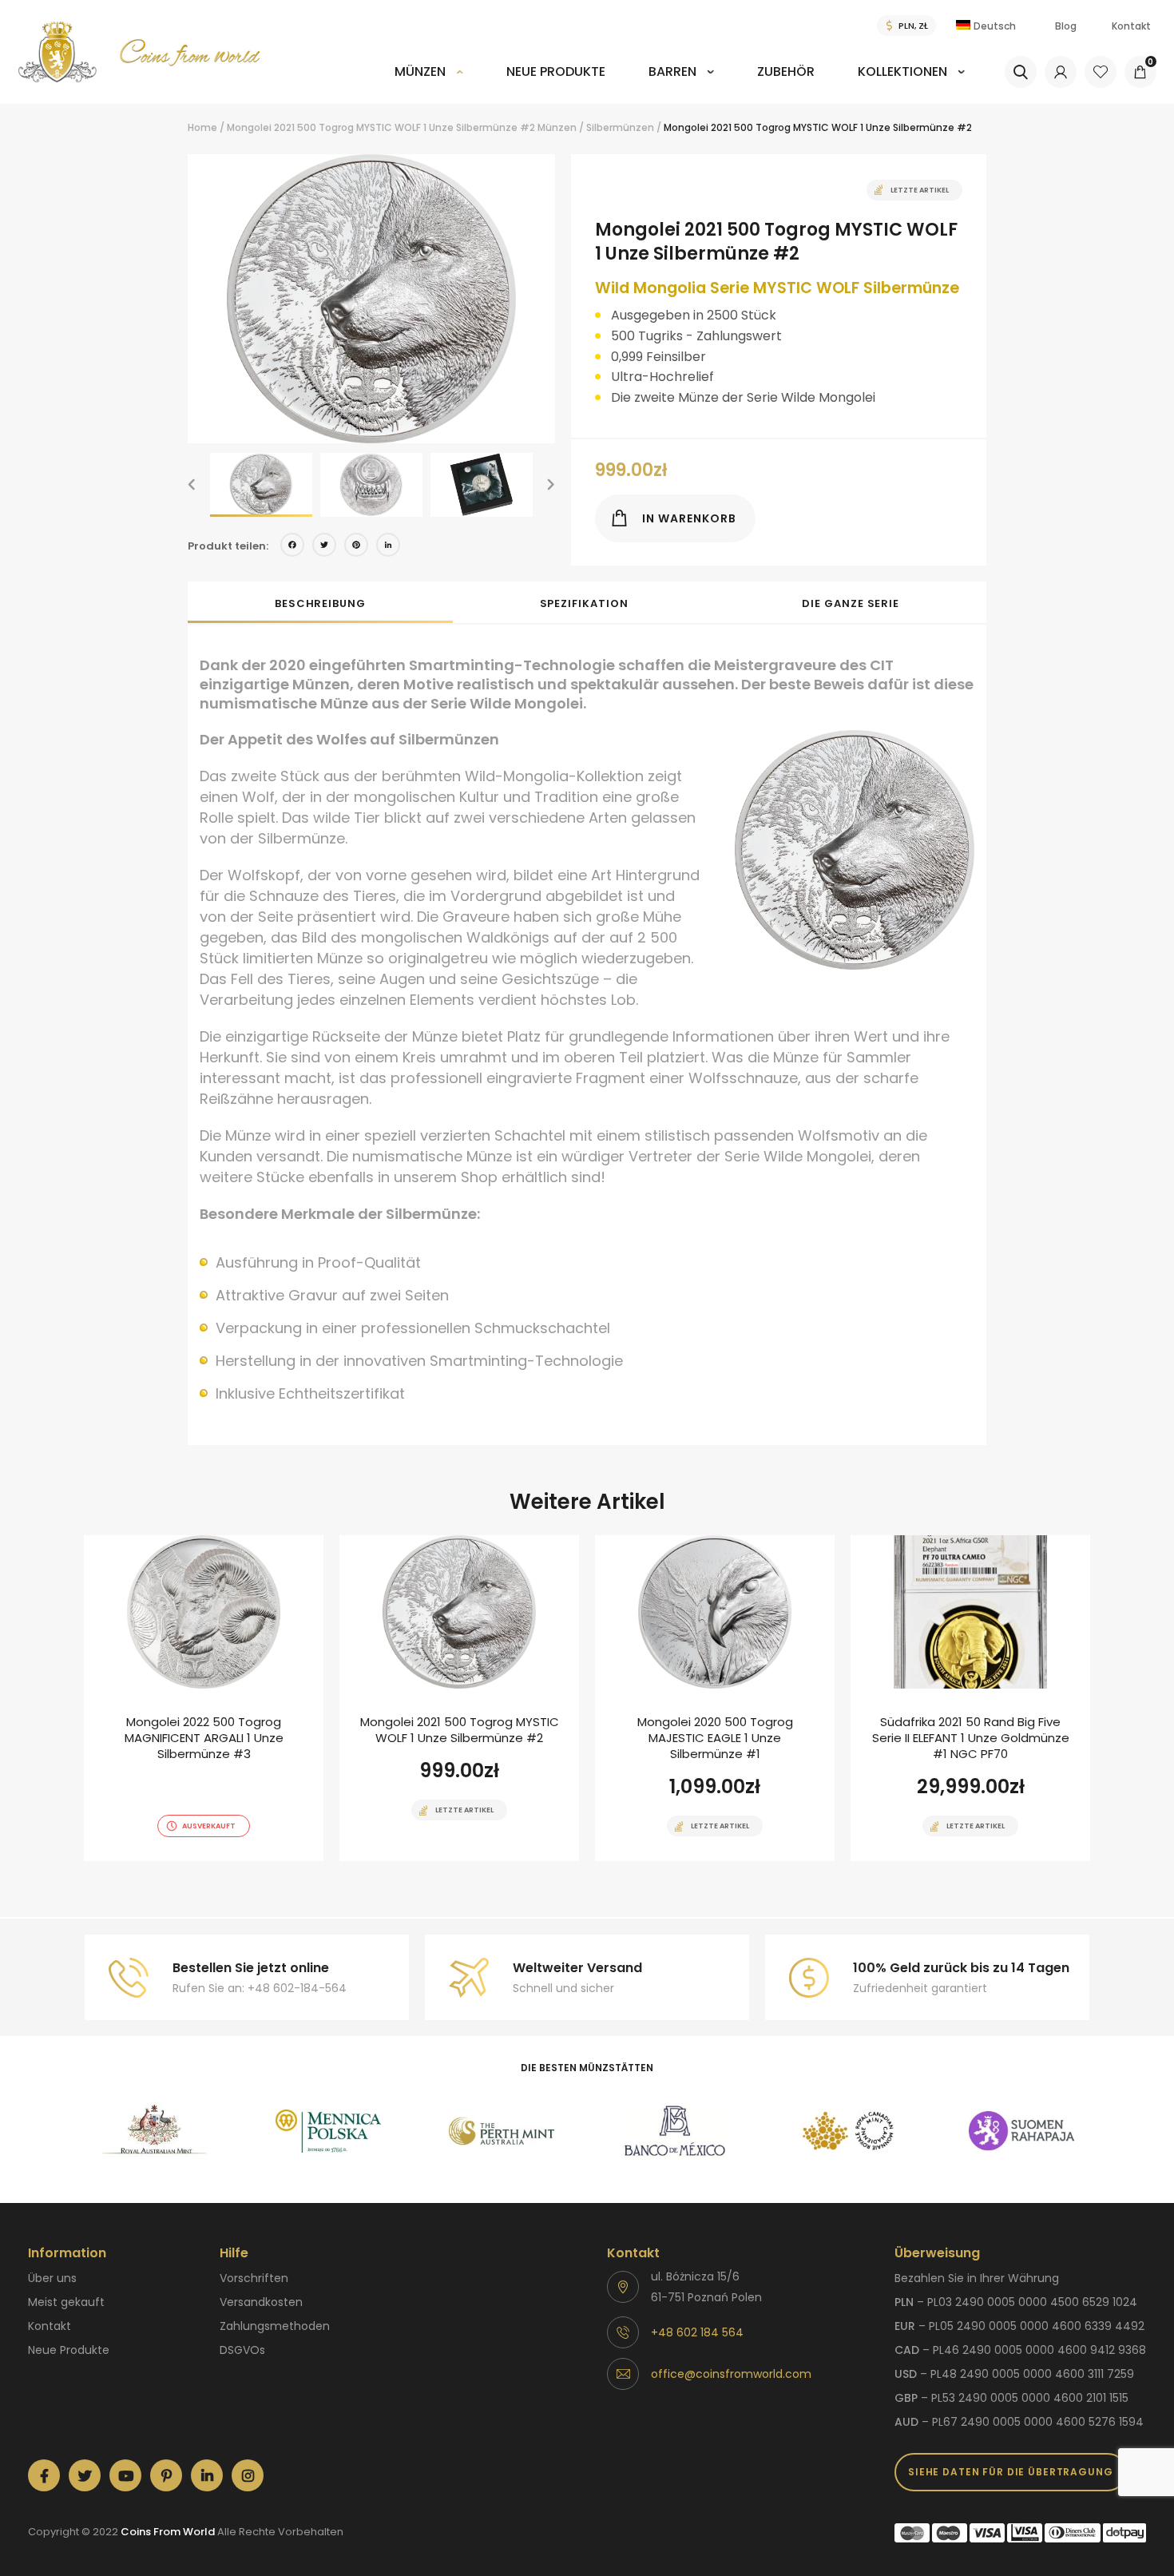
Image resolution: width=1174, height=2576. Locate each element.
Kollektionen (902, 71)
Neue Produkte (556, 71)
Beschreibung (320, 603)
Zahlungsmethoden (275, 2326)
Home (202, 127)
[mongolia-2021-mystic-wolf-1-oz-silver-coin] (459, 1698)
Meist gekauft (66, 2302)
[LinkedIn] (388, 547)
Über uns (52, 2278)
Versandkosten (261, 2302)
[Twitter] (324, 547)
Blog (1066, 26)
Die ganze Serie (851, 603)
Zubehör (786, 71)
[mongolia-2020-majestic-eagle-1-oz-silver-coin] (715, 1698)
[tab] (320, 602)
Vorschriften (254, 2278)
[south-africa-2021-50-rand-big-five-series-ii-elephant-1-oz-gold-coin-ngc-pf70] (970, 1698)
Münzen (420, 71)
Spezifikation (584, 603)
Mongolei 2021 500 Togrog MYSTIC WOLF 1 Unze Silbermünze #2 (381, 127)
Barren (672, 71)
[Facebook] (292, 547)
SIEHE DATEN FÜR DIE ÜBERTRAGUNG (1011, 2472)
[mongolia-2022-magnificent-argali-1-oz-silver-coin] (204, 1698)
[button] (192, 485)
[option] (371, 299)
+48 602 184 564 (697, 2332)
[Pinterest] (356, 547)
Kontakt (1131, 26)
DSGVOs (242, 2350)
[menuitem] (429, 83)
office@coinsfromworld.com (731, 2374)
